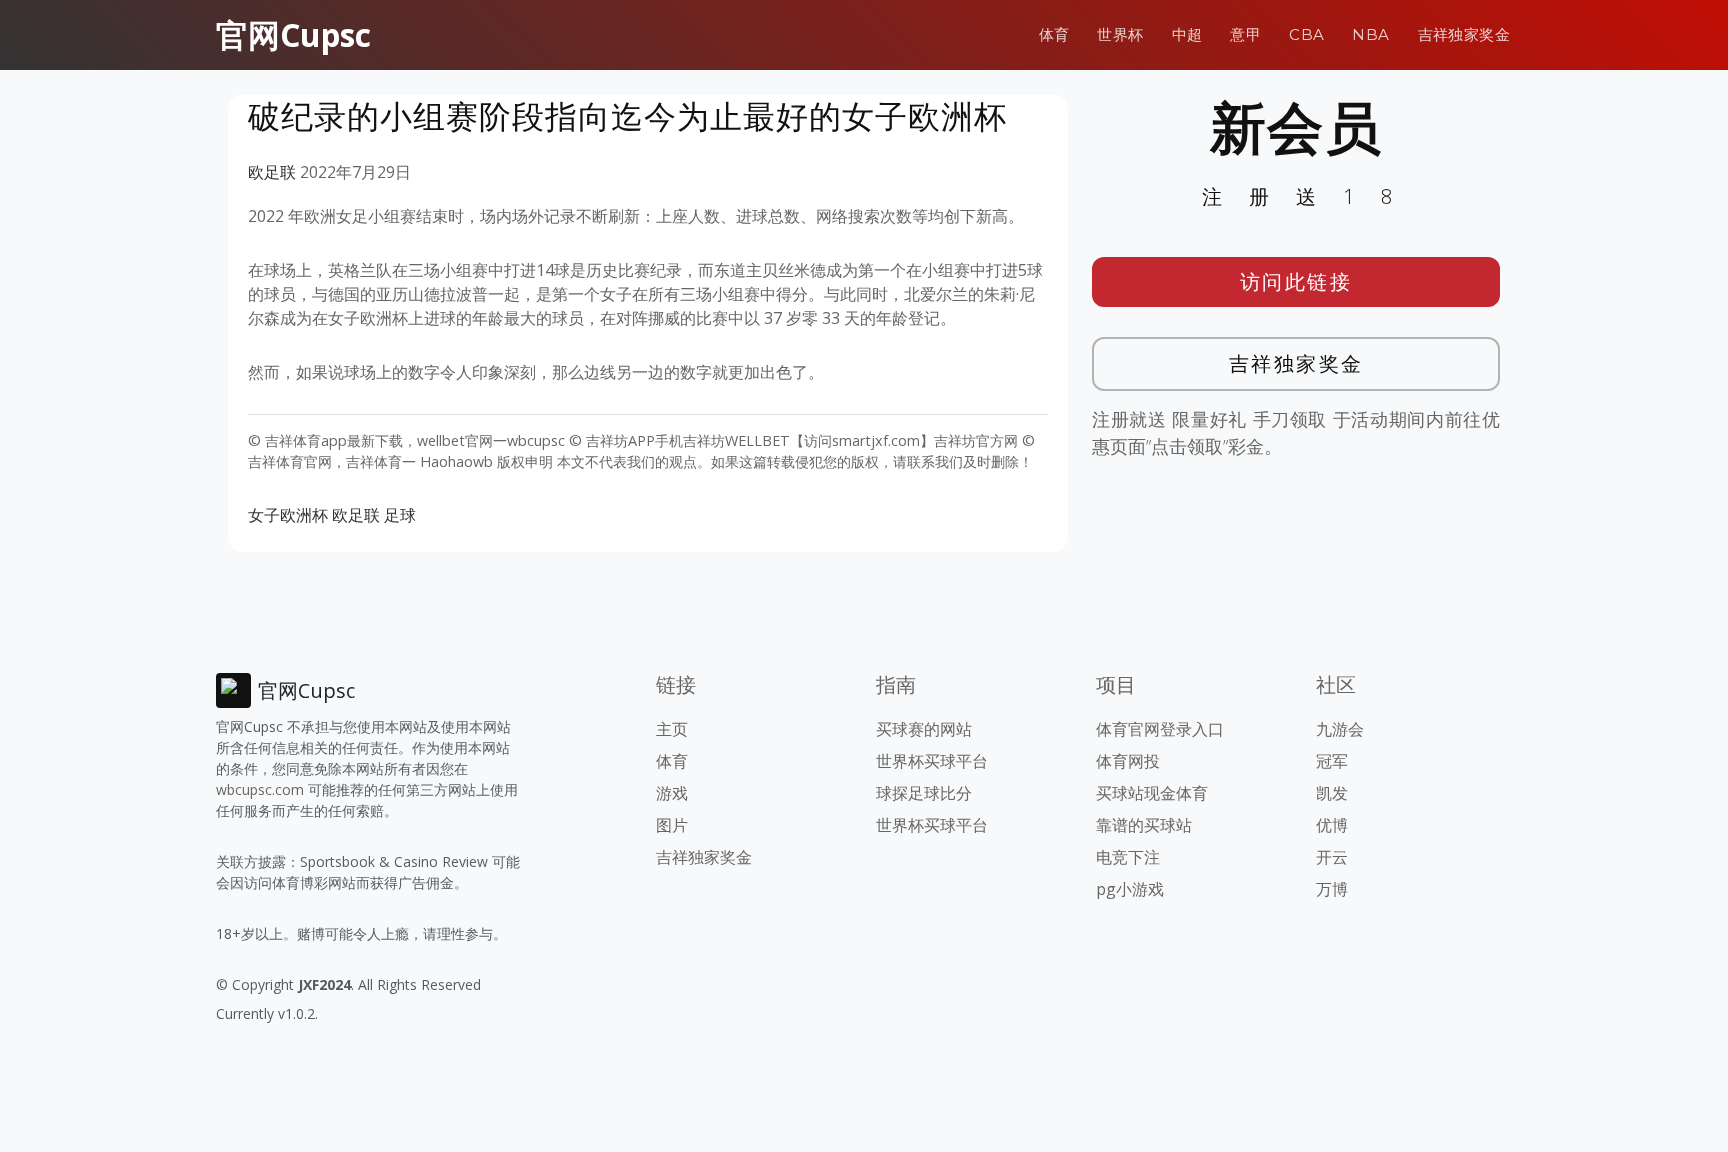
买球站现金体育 (1152, 793)
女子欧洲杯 (288, 515)
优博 (1332, 825)
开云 (1332, 857)
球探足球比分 (924, 793)
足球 (400, 515)
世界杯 (1120, 34)
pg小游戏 (1130, 889)
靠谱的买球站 (1144, 825)
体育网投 (1128, 761)
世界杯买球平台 (932, 761)
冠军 (1332, 761)
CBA (1306, 34)
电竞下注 (1128, 857)
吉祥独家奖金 (1464, 34)
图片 (672, 825)
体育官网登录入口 (1160, 729)
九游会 (1340, 729)
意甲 (1245, 34)
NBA (1370, 34)
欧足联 (272, 172)
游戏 (672, 793)
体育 (1054, 34)
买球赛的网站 (924, 729)
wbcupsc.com (260, 789)
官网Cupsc (293, 34)
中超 (1187, 34)
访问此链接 (1296, 281)
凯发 (1332, 793)
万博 (1332, 889)
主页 (672, 729)
